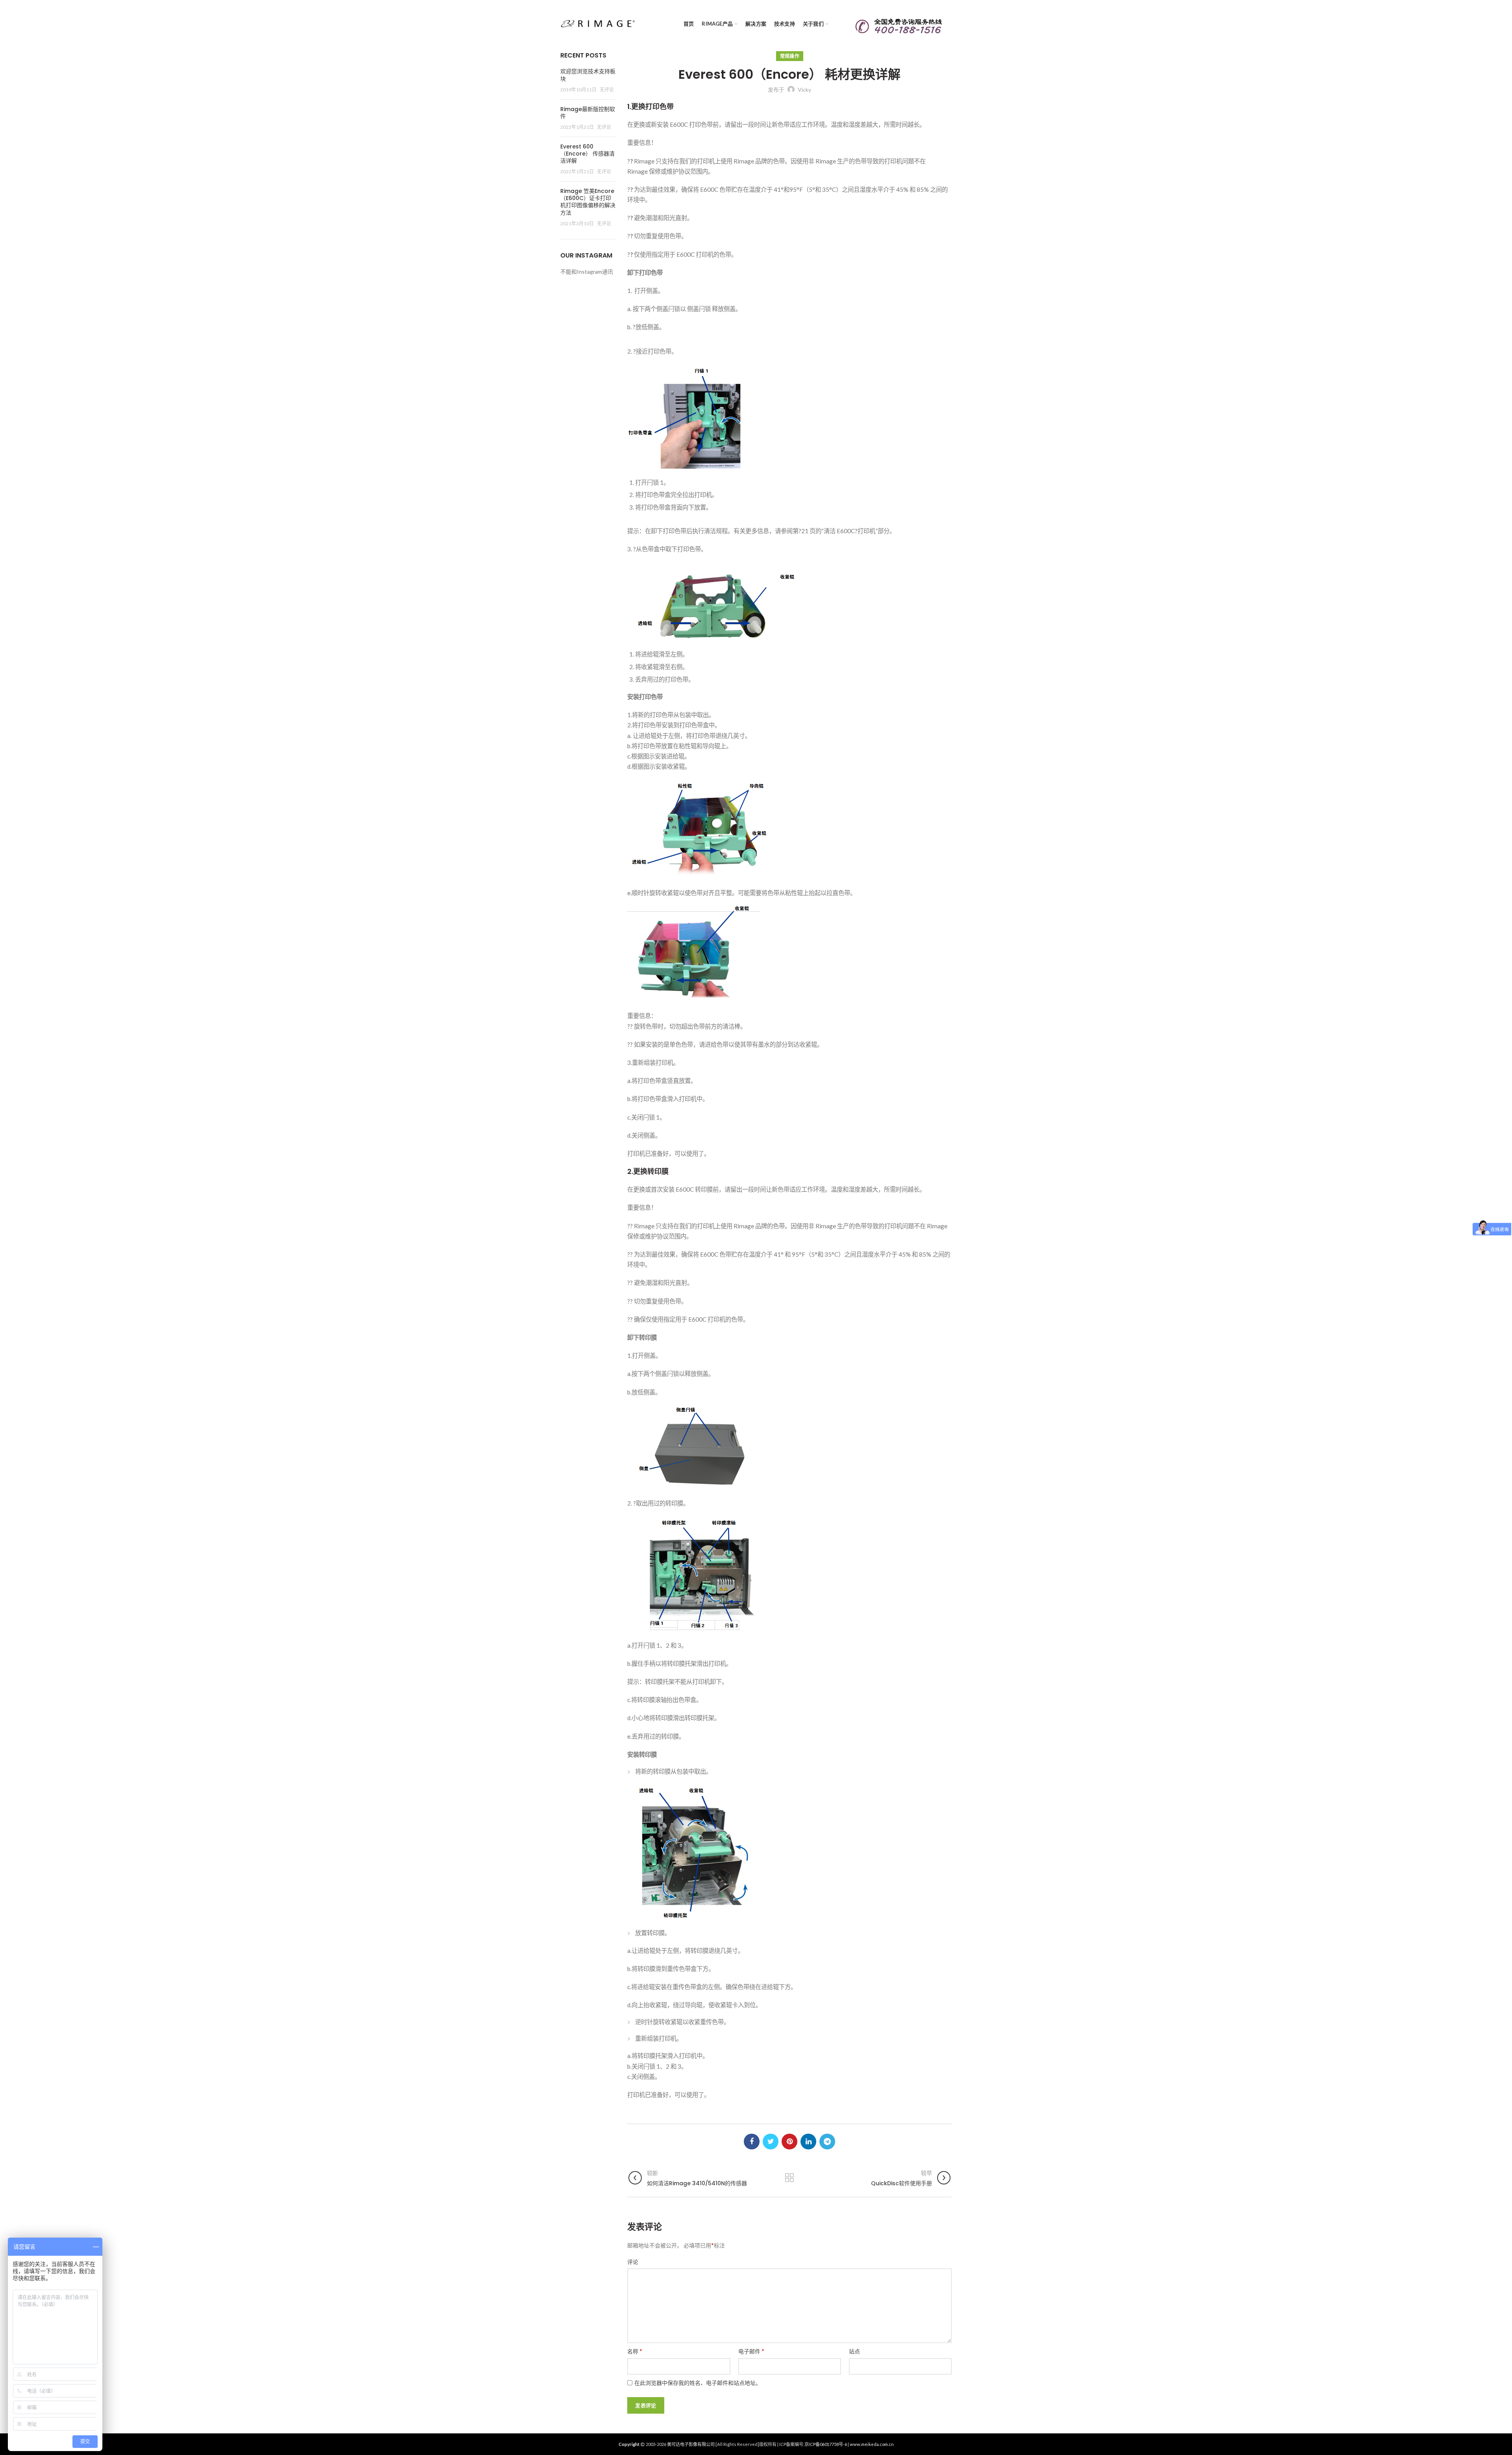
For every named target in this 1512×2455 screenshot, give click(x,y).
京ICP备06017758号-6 (826, 2444)
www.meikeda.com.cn (872, 2444)
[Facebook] (752, 2142)
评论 (633, 2262)
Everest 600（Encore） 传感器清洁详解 (587, 154)
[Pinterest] (789, 2142)
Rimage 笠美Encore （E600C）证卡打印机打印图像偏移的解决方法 (588, 202)
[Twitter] (771, 2142)
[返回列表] (789, 2178)
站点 (854, 2351)
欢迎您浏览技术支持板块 (588, 75)
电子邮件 (751, 2351)
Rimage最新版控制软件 (588, 113)
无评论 (607, 90)
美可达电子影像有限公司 (691, 2444)
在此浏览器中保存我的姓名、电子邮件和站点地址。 (698, 2383)
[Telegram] (827, 2142)
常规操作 (790, 56)
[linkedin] (808, 2142)
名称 (635, 2351)
